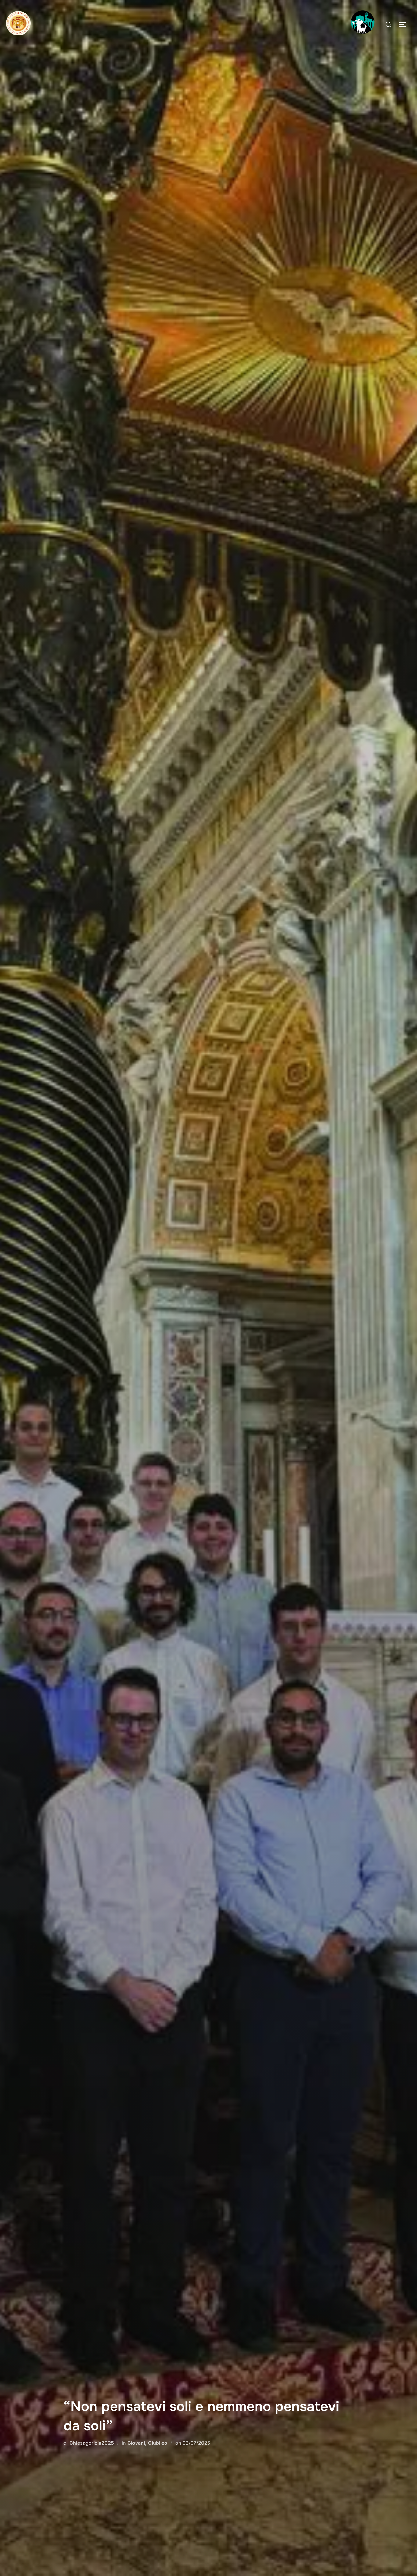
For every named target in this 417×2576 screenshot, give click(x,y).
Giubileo (158, 2443)
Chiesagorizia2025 (92, 2443)
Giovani (136, 2443)
